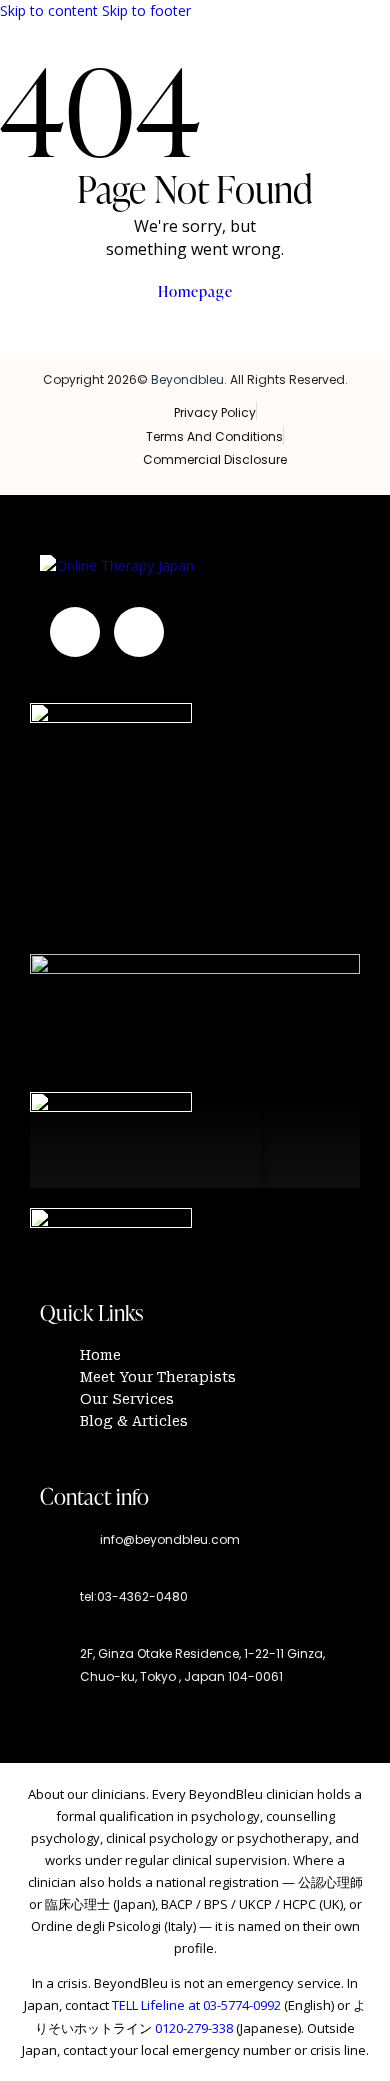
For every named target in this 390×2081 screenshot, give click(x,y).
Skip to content (49, 10)
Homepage (195, 291)
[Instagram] (75, 632)
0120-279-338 (194, 2028)
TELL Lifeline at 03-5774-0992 (196, 2005)
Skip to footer (146, 10)
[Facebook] (139, 632)
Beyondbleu (187, 379)
